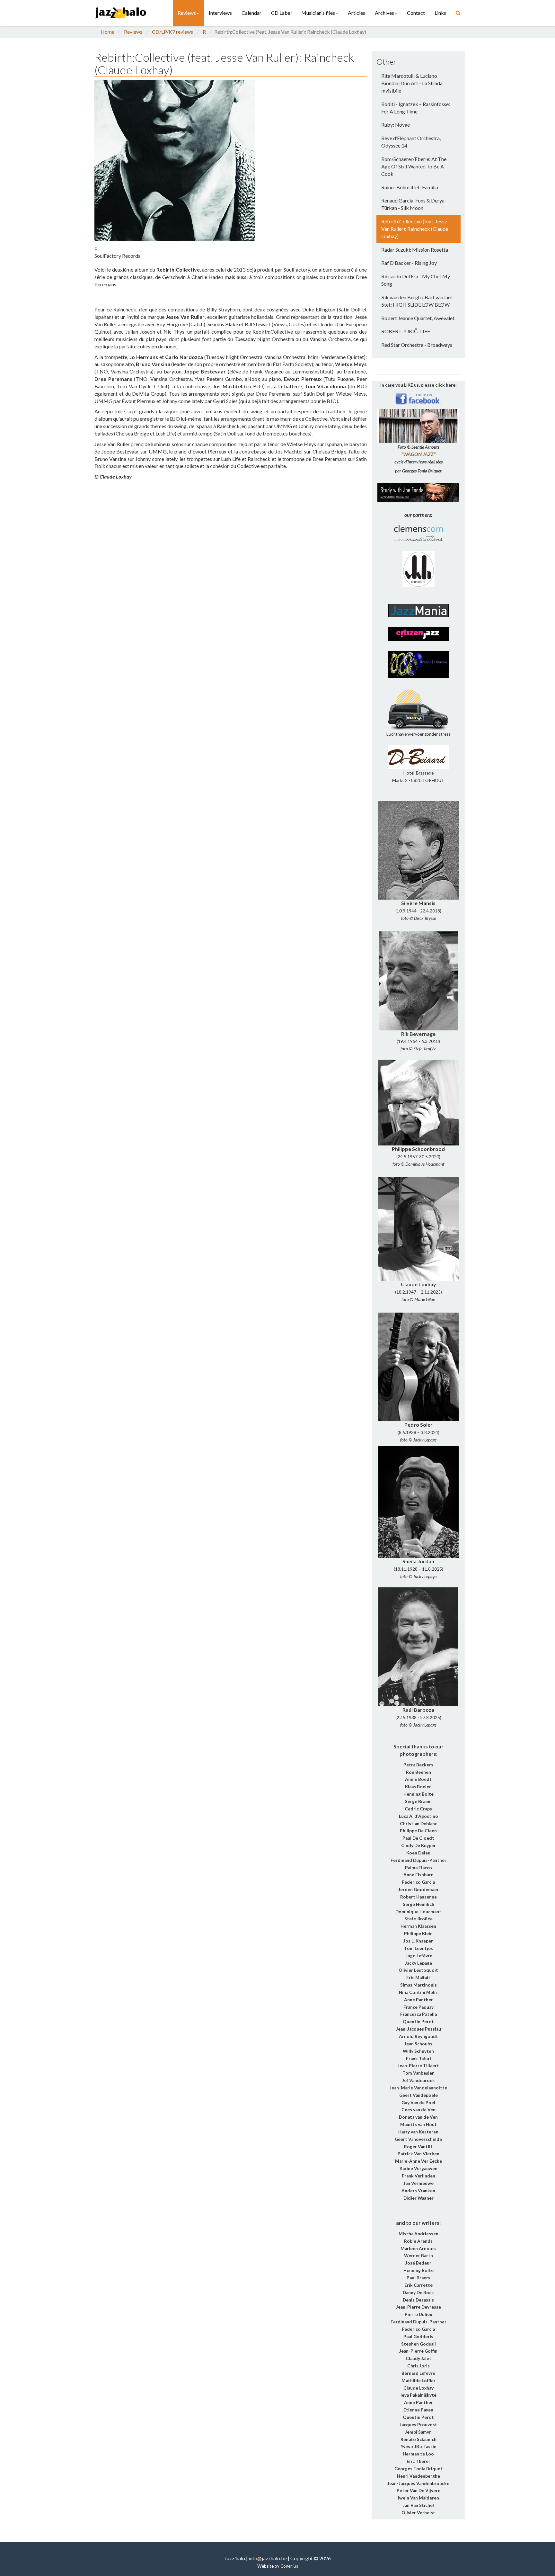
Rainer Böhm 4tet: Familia (410, 187)
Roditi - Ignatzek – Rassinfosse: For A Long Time (416, 108)
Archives (384, 13)
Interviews (220, 13)
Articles (357, 13)
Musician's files (318, 13)
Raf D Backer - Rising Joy (409, 263)
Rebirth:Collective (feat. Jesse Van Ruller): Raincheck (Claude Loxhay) (415, 229)
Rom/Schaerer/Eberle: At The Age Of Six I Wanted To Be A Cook (414, 166)
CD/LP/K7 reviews (172, 32)
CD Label (281, 13)
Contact (416, 13)
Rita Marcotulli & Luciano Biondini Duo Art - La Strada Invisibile (412, 83)
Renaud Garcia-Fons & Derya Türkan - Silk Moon (413, 204)
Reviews (187, 13)
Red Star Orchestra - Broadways (417, 345)
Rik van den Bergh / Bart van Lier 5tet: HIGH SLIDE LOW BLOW (417, 301)
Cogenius (289, 2566)
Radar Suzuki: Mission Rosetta (415, 250)
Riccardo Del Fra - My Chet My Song (416, 280)
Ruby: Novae (396, 125)
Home (107, 32)
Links (440, 13)
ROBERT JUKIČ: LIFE (406, 331)
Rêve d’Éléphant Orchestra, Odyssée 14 (411, 142)
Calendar (251, 13)
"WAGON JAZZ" (418, 454)
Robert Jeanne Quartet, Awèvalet (418, 318)
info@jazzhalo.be (268, 2558)
